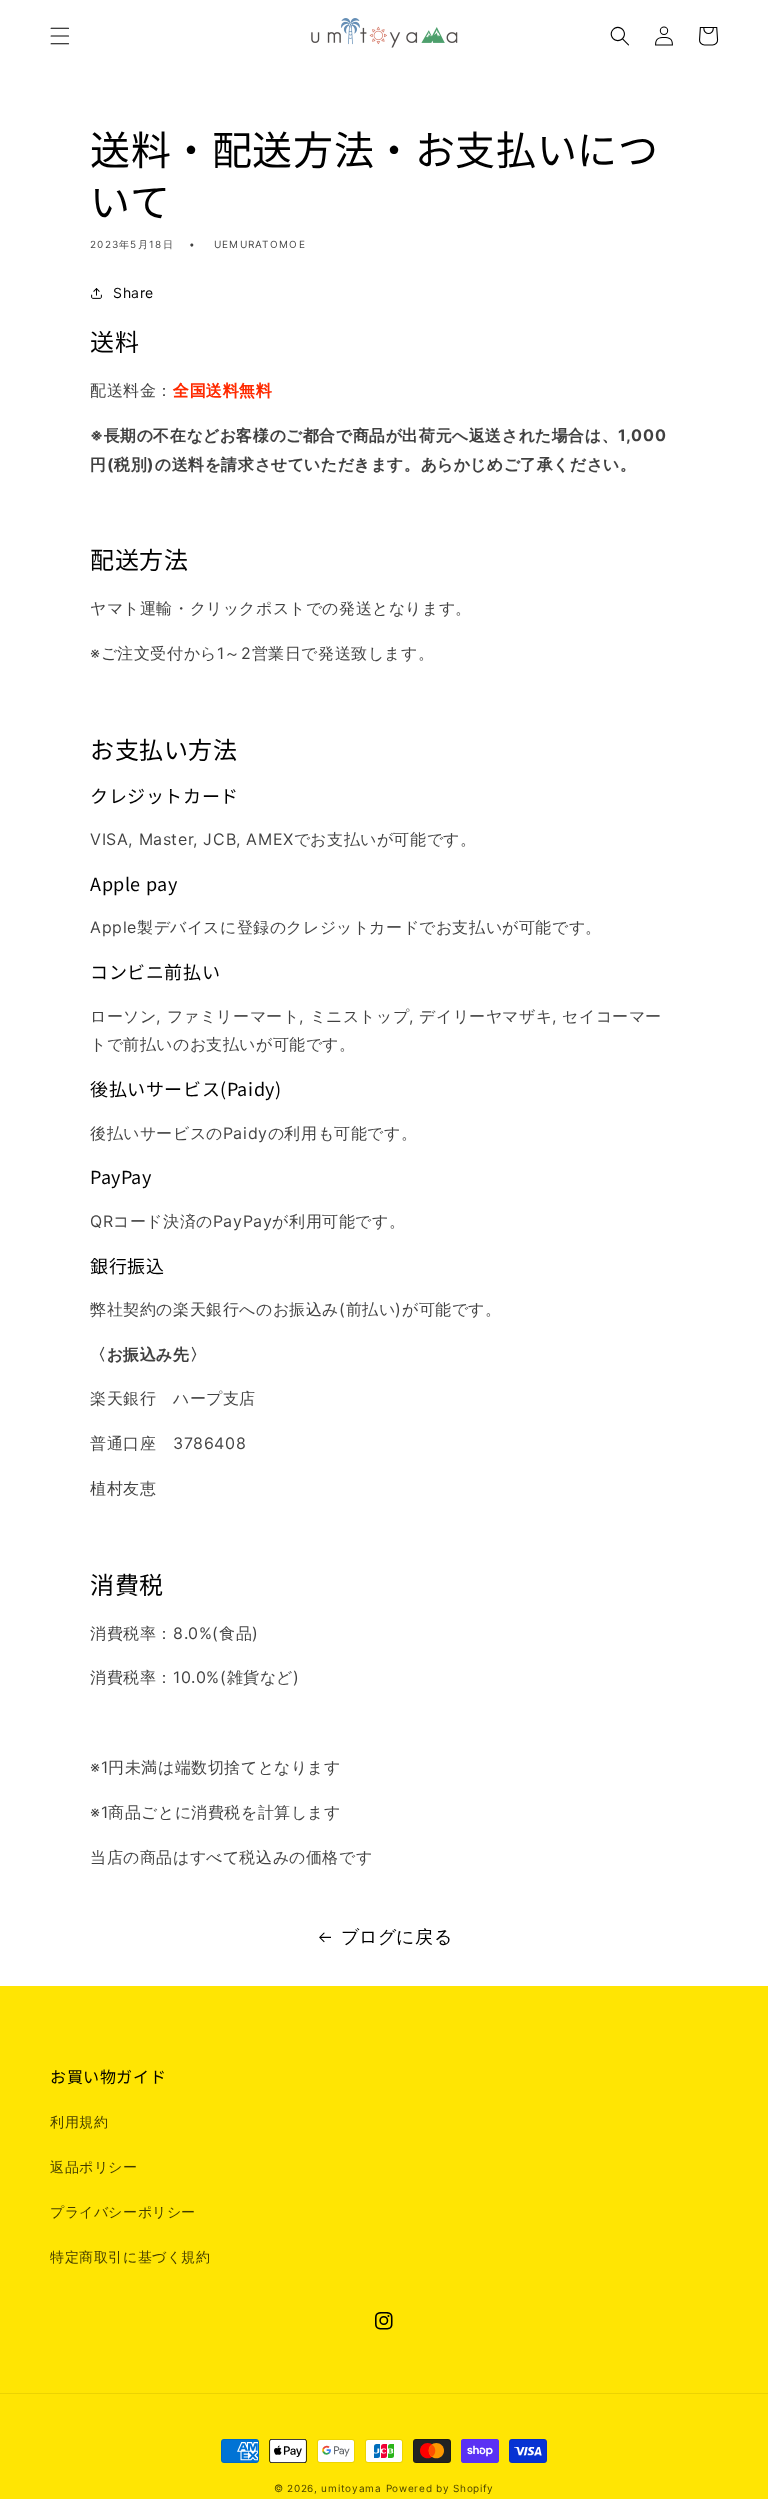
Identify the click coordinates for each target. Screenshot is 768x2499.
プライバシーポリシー (123, 2211)
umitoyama (351, 2488)
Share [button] (133, 292)
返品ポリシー (94, 2166)
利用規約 (79, 2121)
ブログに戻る (397, 1936)
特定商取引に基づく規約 (130, 2256)
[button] (60, 36)
